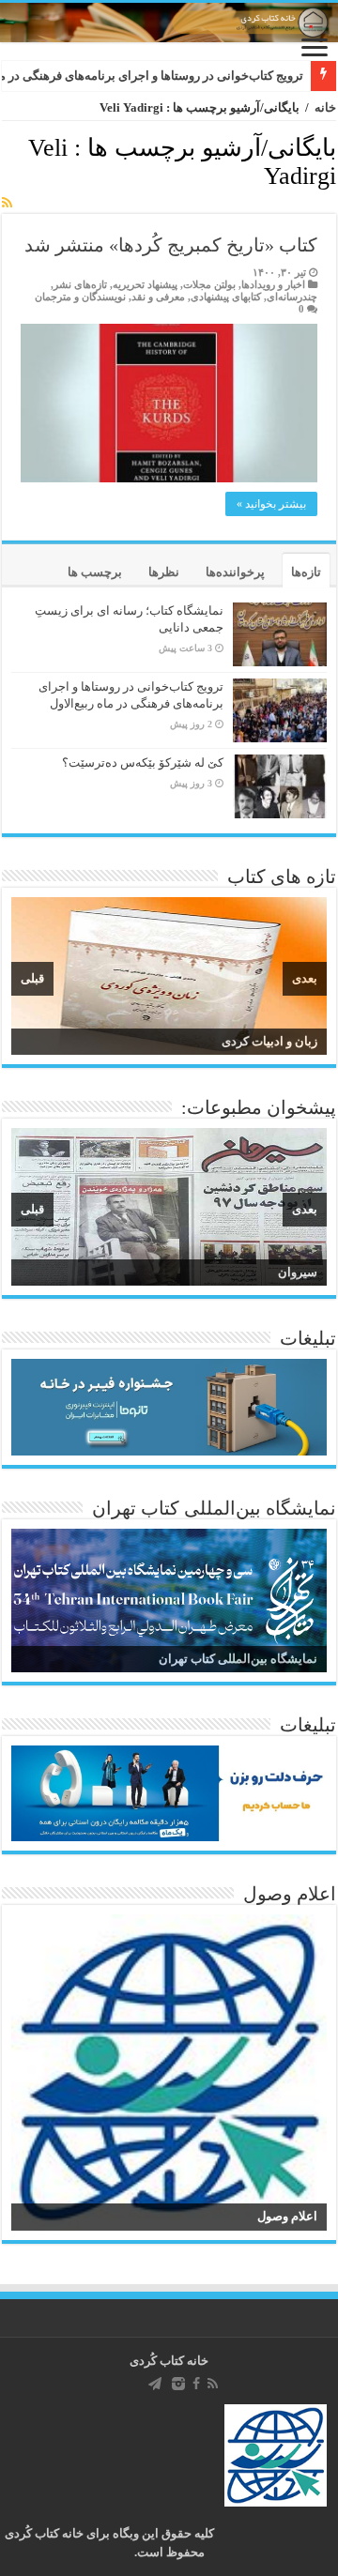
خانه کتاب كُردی (169, 2361)
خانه (325, 107)
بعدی (305, 978)
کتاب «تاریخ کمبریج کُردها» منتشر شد (171, 245)
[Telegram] (155, 2384)
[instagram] (178, 2384)
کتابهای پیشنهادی (226, 297)
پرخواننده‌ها (235, 572)
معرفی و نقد (158, 297)
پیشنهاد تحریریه (145, 284)
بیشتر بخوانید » (271, 504)
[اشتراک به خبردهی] (7, 204)
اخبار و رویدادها (273, 284)
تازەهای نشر (80, 284)
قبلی (32, 978)
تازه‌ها (306, 572)
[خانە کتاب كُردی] (169, 23)
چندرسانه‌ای (292, 297)
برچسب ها (95, 572)
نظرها (164, 572)
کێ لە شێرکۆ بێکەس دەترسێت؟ (143, 762)
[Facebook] (196, 2384)
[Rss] (213, 2384)
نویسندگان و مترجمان (80, 297)
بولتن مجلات (209, 284)
